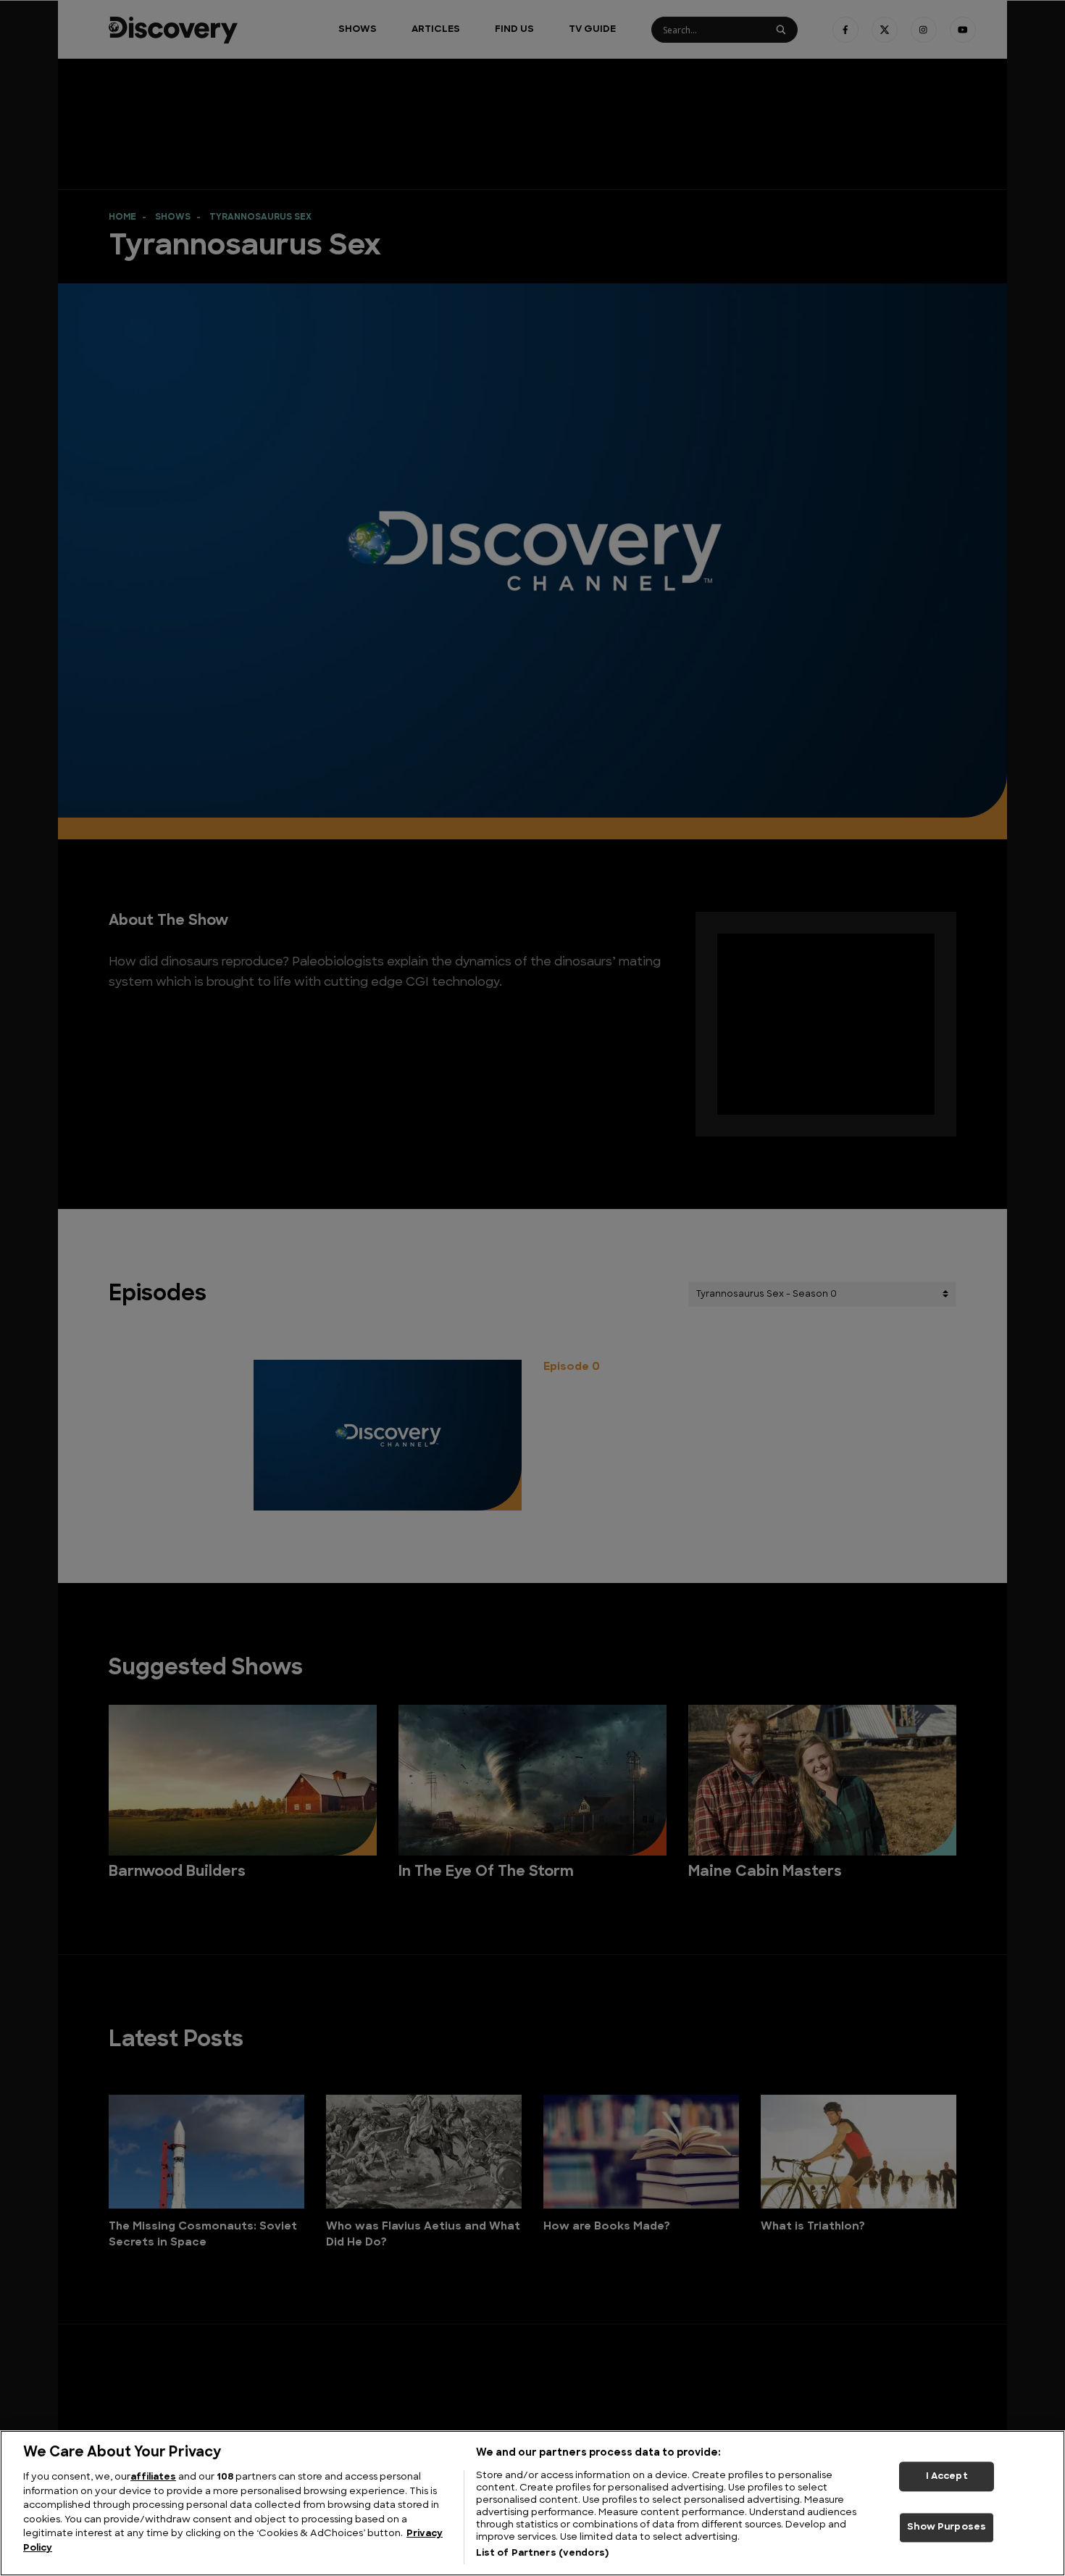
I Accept (947, 2476)
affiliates (153, 2477)
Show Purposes (947, 2528)
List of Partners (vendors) (542, 2553)
